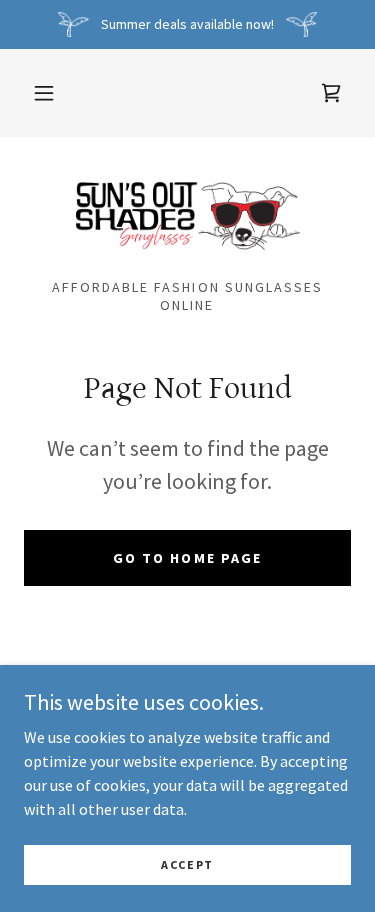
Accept (187, 864)
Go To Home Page (187, 558)
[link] (331, 93)
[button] (44, 93)
